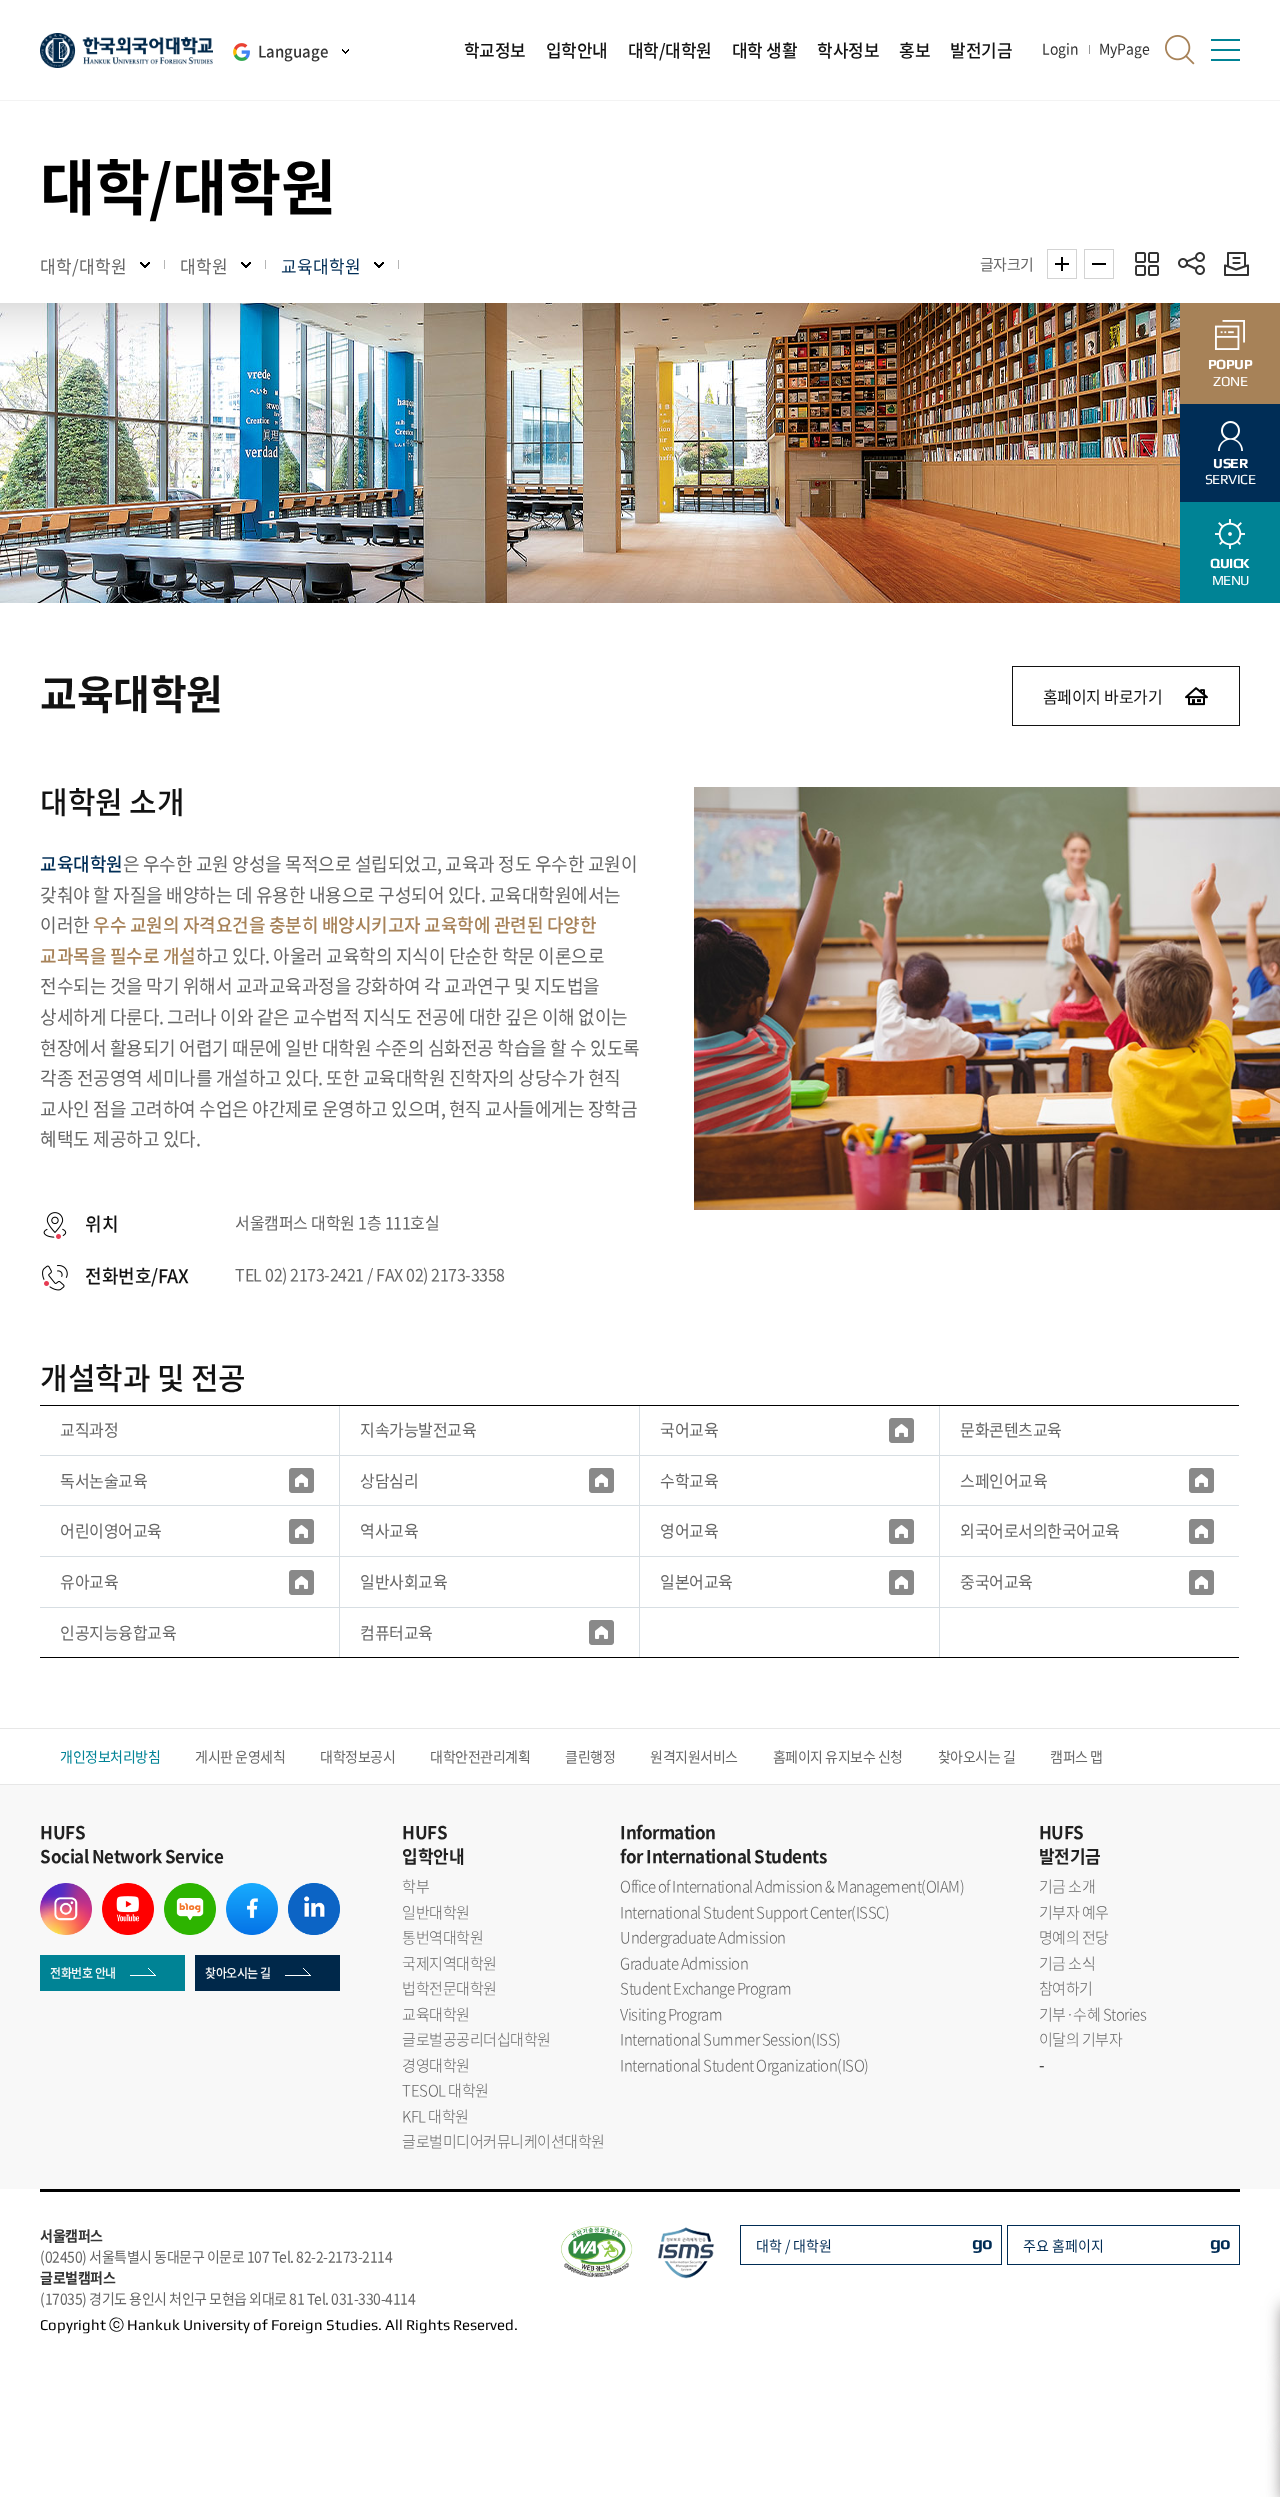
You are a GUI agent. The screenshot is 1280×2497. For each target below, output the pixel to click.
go (982, 2242)
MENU (1230, 571)
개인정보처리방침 (110, 1756)
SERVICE (1230, 471)
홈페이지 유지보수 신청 (838, 1756)
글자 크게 (1062, 264)
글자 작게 (1099, 264)
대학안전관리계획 (480, 1756)
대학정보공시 (357, 1756)
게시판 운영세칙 (240, 1756)
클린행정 (590, 1756)
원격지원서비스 (694, 1756)
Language (293, 51)
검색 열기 (1180, 50)
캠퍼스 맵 (1076, 1756)
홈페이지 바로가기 (1103, 696)
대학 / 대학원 (794, 2245)
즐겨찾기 (1146, 263)
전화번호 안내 (83, 1973)
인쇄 (1231, 263)
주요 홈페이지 (1063, 2245)
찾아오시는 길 (977, 1756)
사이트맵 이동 (1225, 50)
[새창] (901, 1430)
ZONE (1230, 372)
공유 (1191, 263)
